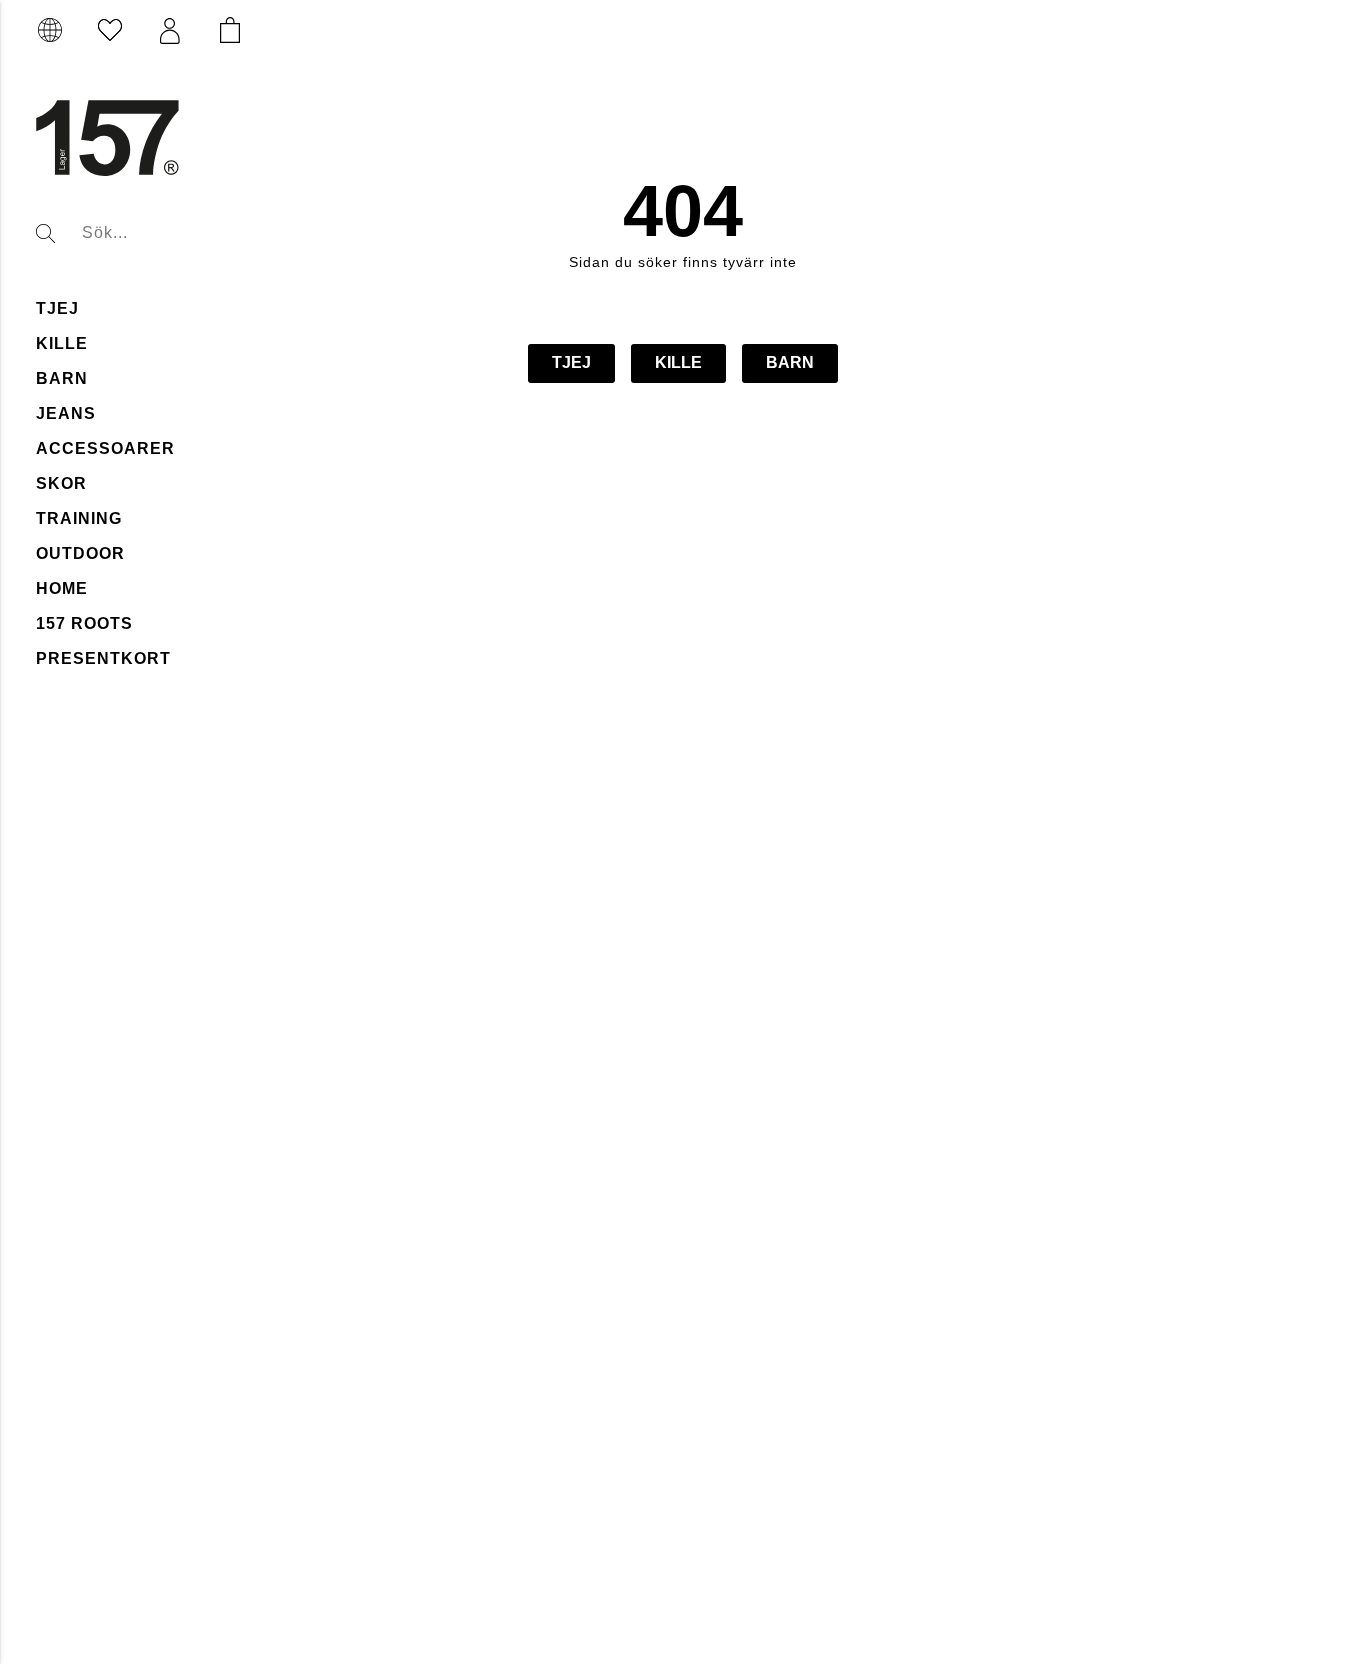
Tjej (57, 308)
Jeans (66, 413)
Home (62, 588)
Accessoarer (105, 448)
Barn (62, 378)
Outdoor (80, 553)
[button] (170, 31)
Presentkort (103, 658)
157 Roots (84, 623)
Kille (62, 343)
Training (79, 518)
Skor (61, 483)
